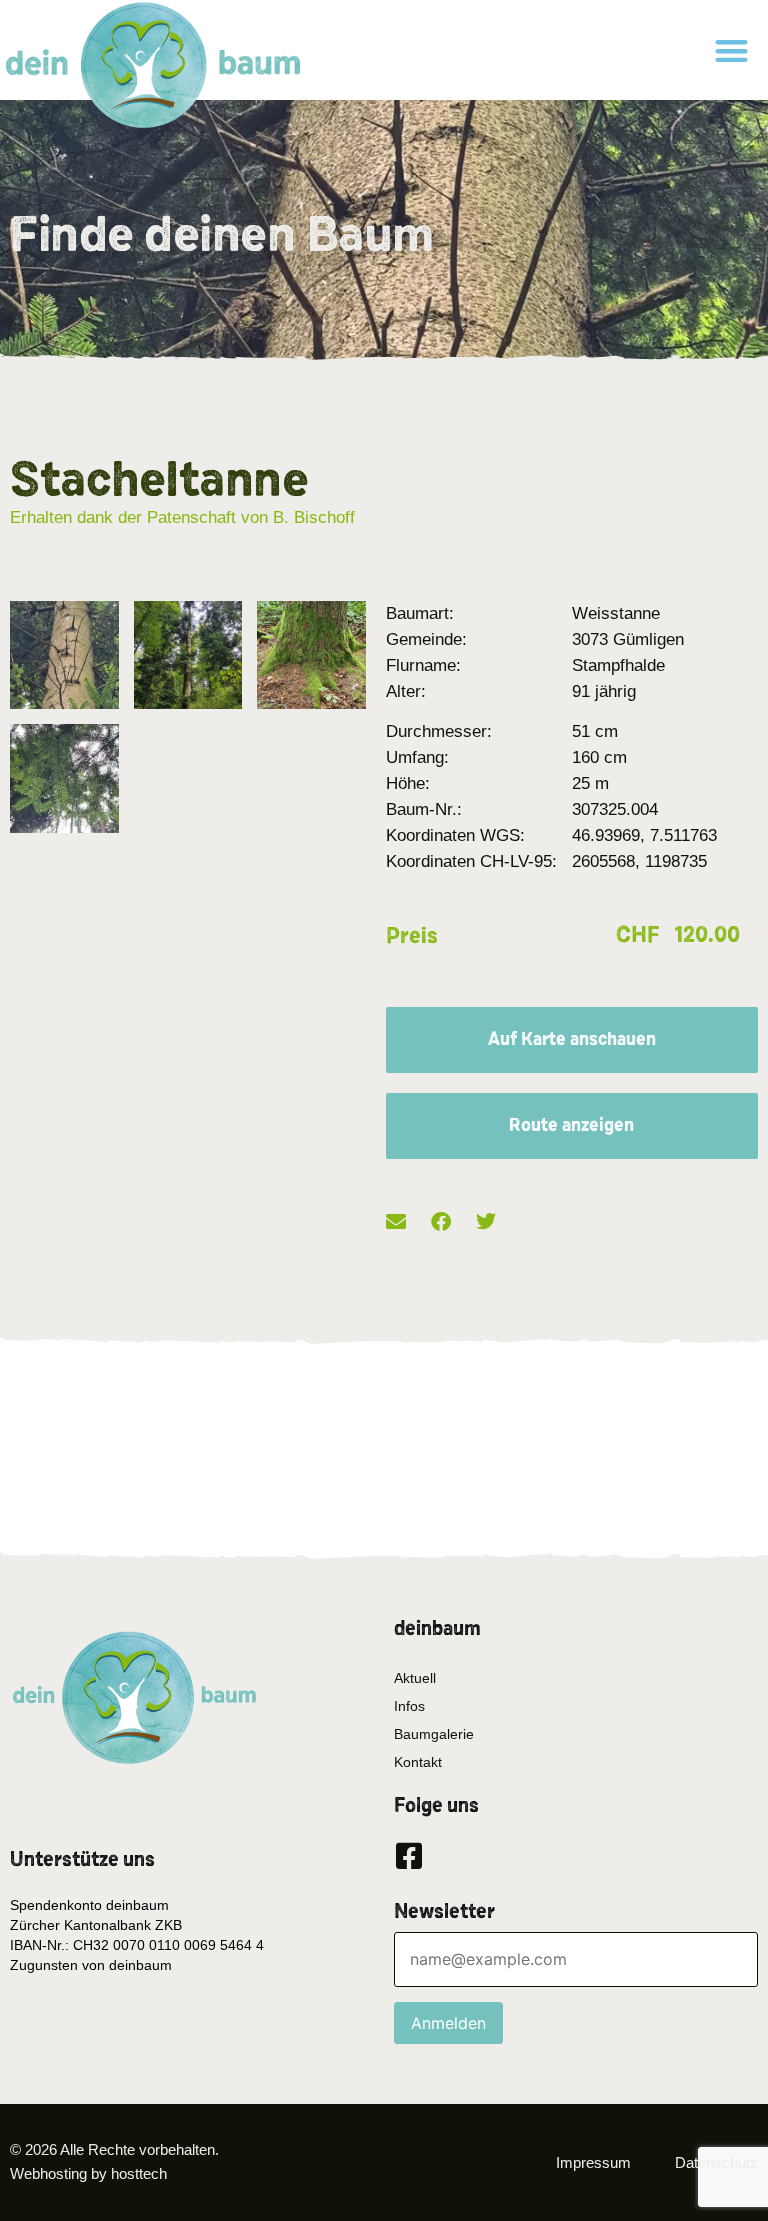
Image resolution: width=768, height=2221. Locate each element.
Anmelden (448, 2023)
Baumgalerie (434, 1734)
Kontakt (418, 1762)
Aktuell (415, 1678)
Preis (412, 936)
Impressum (593, 2162)
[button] (731, 50)
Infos (409, 1706)
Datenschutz (716, 2162)
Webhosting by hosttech (88, 2173)
